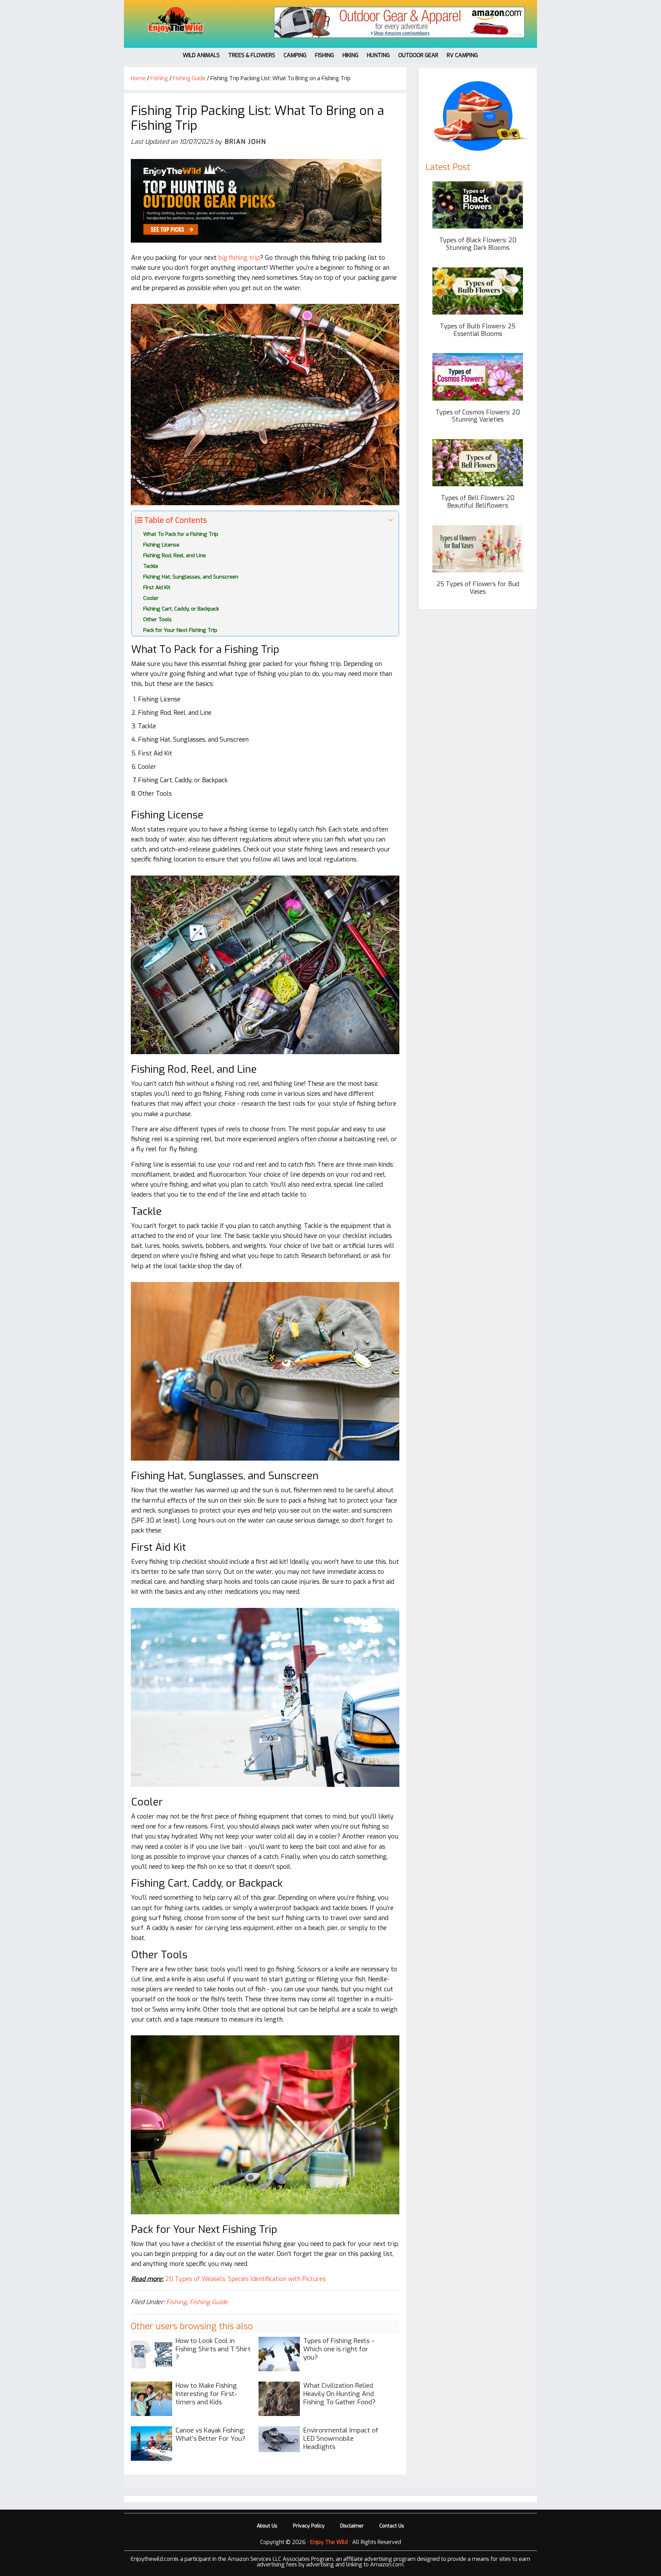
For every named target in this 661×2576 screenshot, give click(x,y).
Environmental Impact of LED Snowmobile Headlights (341, 2439)
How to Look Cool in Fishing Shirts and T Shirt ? (213, 2349)
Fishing (176, 2302)
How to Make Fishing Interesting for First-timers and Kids (206, 2394)
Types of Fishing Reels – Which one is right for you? (339, 2349)
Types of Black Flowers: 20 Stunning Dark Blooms (478, 244)
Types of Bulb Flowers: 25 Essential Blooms (478, 330)
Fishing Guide (209, 2302)
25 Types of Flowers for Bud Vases (478, 588)
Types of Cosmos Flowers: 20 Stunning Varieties (478, 416)
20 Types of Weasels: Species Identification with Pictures (245, 2279)
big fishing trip (239, 258)
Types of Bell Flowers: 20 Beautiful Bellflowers (478, 502)
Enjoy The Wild (176, 21)
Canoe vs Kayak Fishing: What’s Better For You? (211, 2434)
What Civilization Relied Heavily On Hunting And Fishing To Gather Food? (339, 2394)
